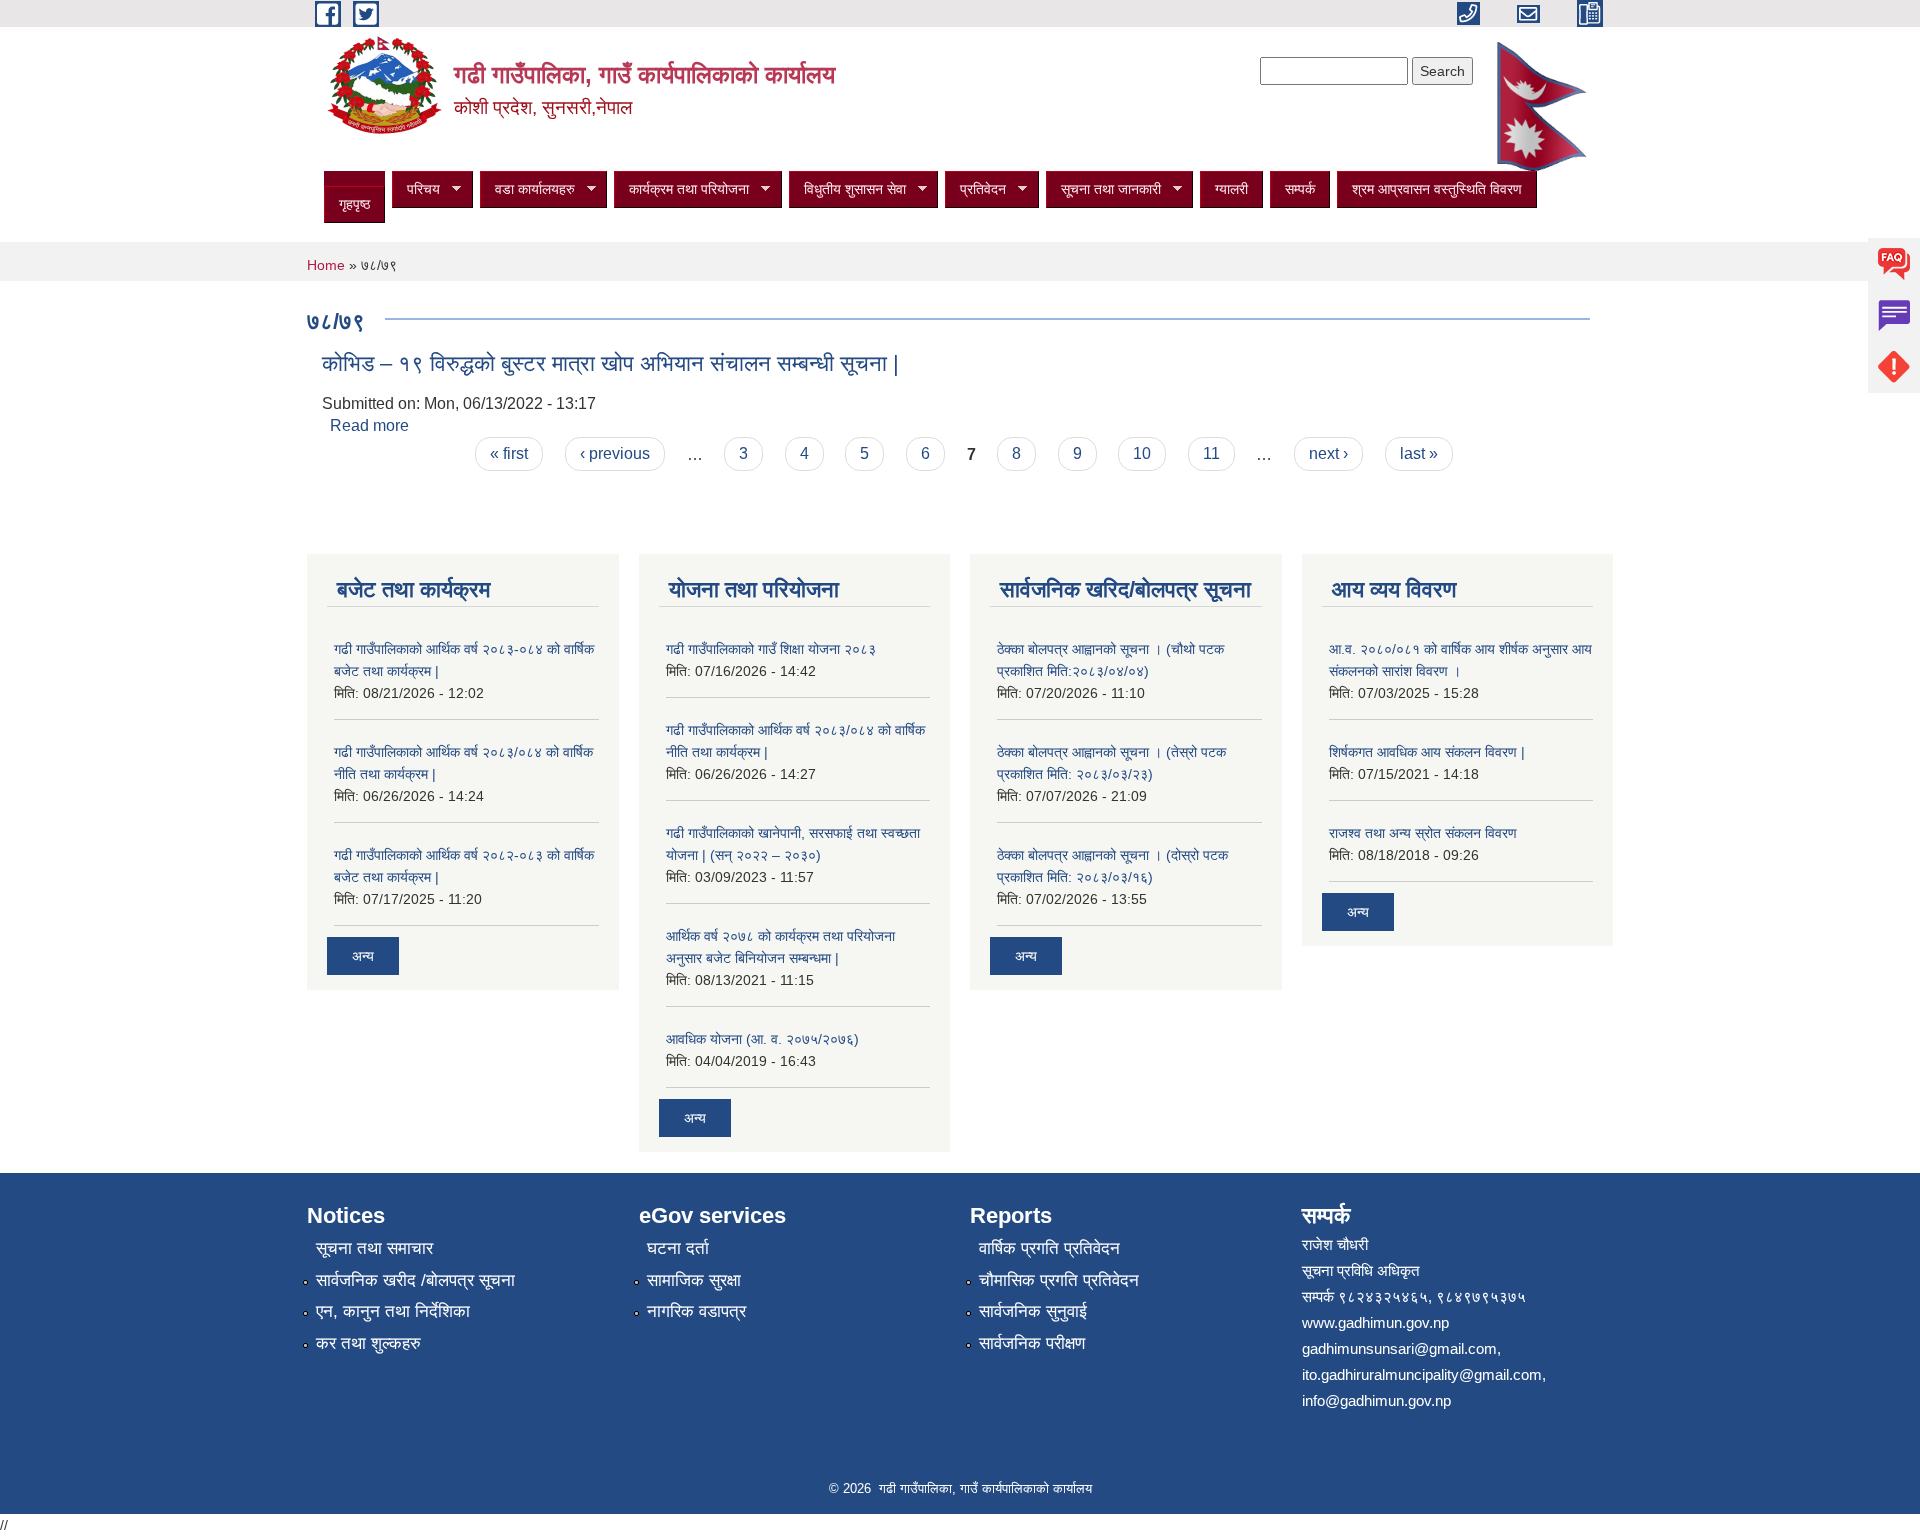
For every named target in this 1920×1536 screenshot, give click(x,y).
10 (1142, 453)
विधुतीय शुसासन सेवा (847, 189)
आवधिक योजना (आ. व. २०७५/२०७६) (762, 1039)
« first (509, 453)
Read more (369, 425)
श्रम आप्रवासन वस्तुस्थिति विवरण (1437, 189)
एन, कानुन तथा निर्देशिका (393, 1311)
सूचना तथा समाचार (374, 1248)
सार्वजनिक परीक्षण (1032, 1343)
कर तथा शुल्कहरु (368, 1343)
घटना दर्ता (678, 1248)
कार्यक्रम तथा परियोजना (681, 189)
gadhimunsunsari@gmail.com (1399, 1348)
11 (1211, 453)
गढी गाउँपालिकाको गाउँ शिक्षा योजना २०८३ (771, 649)
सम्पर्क (1300, 189)
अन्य (363, 956)
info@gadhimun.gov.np (1376, 1400)
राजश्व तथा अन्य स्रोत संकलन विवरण (1423, 833)
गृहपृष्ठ (354, 204)
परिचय (416, 189)
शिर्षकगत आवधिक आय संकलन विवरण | (1427, 752)
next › (1328, 453)
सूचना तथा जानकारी (1103, 189)
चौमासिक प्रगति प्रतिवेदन (1059, 1280)
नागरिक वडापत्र (696, 1311)
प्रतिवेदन (975, 189)
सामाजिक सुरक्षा (694, 1280)
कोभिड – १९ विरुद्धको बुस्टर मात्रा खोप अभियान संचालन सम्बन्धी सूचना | (610, 363)
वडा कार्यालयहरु (527, 189)
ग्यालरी (1231, 189)
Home (326, 265)
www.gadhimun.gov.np (1375, 1322)
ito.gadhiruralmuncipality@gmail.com (1422, 1374)
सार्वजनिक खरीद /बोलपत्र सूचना (415, 1280)
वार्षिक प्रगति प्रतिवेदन (1049, 1248)
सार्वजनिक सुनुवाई (1033, 1311)
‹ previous (615, 453)
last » (1419, 453)
